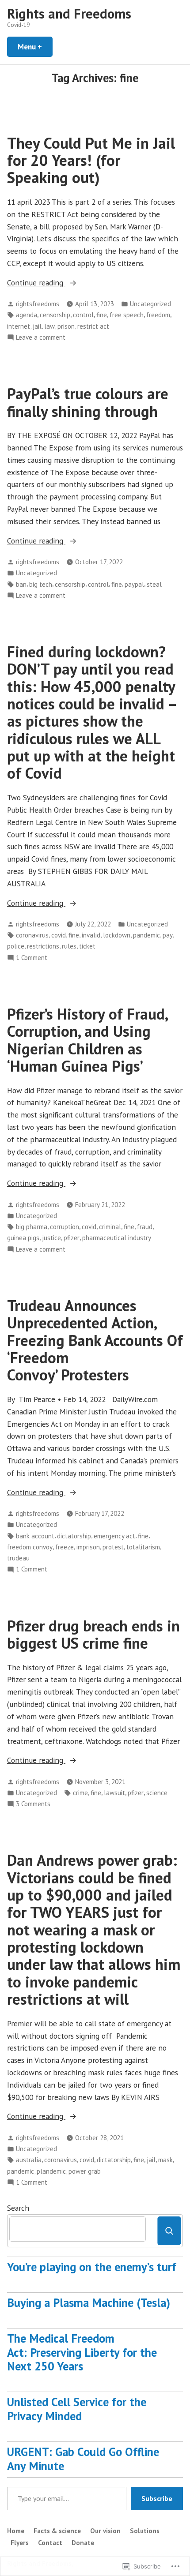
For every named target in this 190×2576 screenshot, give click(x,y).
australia (29, 2160)
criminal (110, 1227)
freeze (65, 1547)
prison (66, 326)
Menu (35, 47)
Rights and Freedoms (69, 13)
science (157, 1793)
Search (18, 2208)
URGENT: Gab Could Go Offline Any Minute (83, 2459)
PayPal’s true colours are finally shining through (88, 402)
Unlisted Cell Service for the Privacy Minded (77, 2409)
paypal (134, 584)
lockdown (117, 935)
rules (69, 946)
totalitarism (143, 1547)
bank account (35, 1536)
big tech (41, 584)
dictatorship (74, 1536)
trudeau (18, 1558)
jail (37, 326)
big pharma (32, 1227)
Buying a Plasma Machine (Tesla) (89, 2302)
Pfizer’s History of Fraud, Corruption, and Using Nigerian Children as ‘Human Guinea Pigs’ (87, 1040)
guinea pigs (23, 1238)
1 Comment (32, 958)
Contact (50, 2543)
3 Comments (33, 1804)
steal (154, 584)
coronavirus (32, 935)
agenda (27, 315)
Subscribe (157, 2498)
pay (168, 935)
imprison (88, 1547)
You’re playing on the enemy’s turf (92, 2267)
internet (19, 326)
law (49, 326)
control (83, 315)
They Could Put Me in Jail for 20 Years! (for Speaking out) (91, 160)
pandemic (146, 935)
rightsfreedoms (38, 304)
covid (59, 935)
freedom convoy (30, 1547)
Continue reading (36, 283)
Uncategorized (150, 304)
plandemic (51, 2171)
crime (80, 1793)
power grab (85, 2171)
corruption (65, 1227)
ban (21, 584)
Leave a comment (41, 338)
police (16, 946)
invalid (91, 935)
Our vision (105, 2531)
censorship (55, 315)
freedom (158, 315)
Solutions (145, 2531)
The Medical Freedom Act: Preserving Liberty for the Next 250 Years (82, 2352)
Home (16, 2531)
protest (113, 1547)
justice (51, 1238)
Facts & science (57, 2531)
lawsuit (114, 1793)
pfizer (72, 1238)
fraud (145, 1227)
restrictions (43, 946)
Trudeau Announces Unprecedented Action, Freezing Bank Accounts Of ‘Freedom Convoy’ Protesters (95, 1340)
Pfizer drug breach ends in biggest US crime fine (93, 1634)
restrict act (93, 326)
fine (102, 315)
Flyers (20, 2543)
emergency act (114, 1536)
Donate (83, 2543)
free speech (127, 315)
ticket (87, 946)
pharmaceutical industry (117, 1238)
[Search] (169, 2231)
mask (165, 2160)
